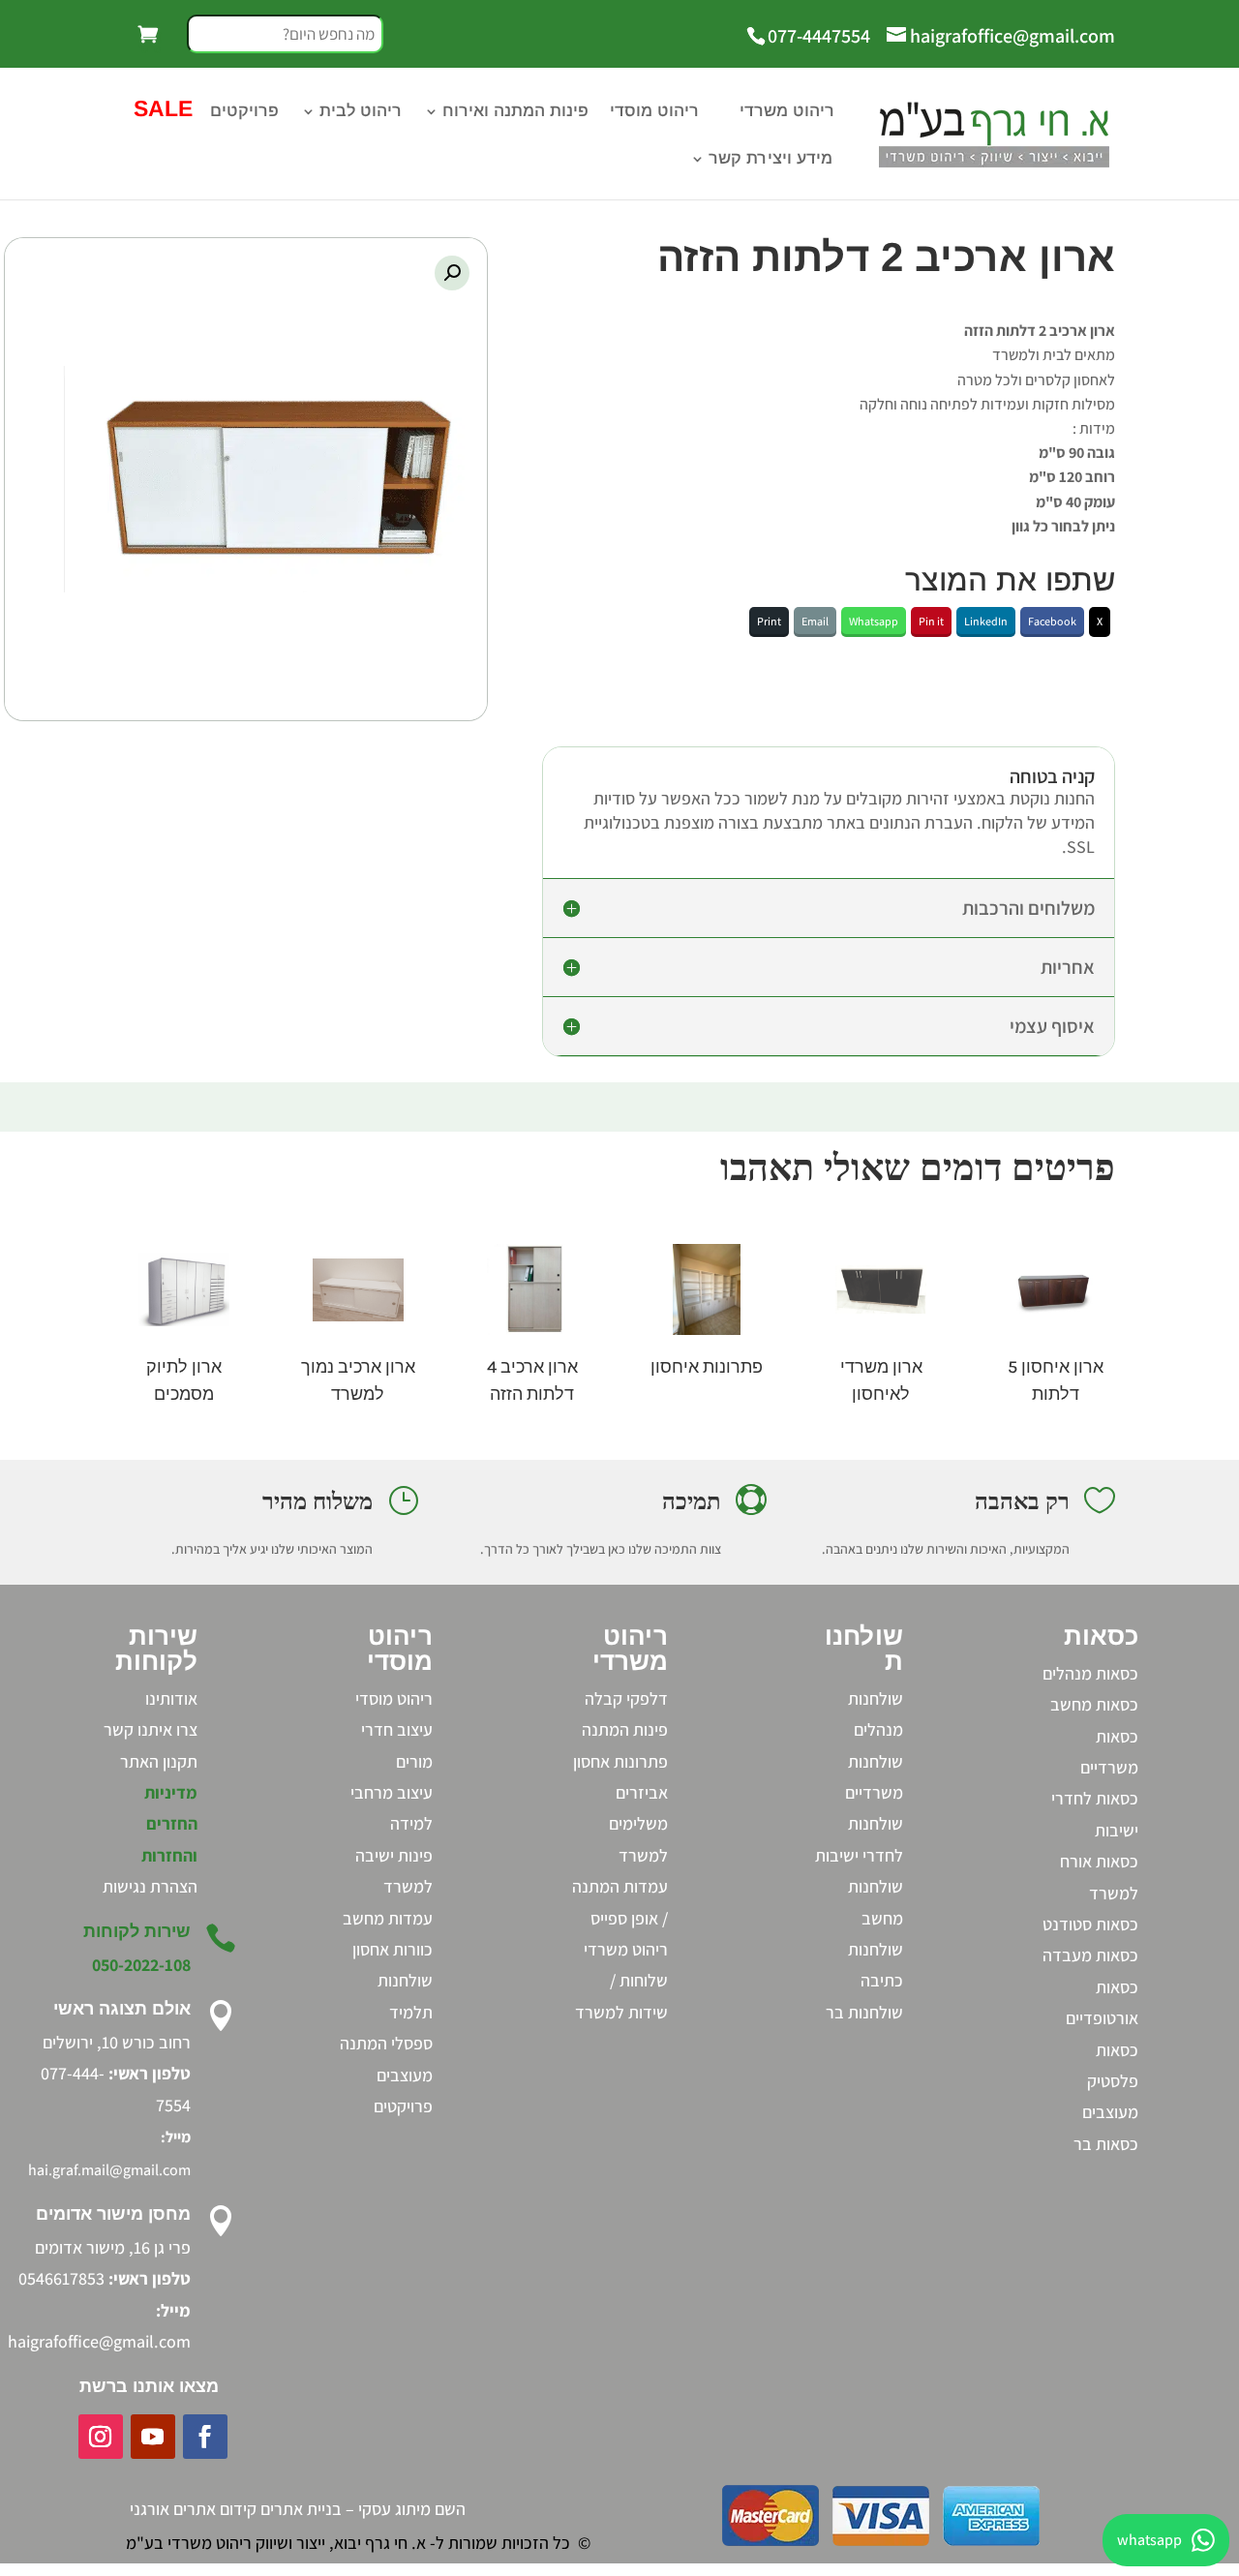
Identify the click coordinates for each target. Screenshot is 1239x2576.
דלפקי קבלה (626, 1698)
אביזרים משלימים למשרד (638, 1824)
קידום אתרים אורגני (193, 2509)
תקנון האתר (159, 1761)
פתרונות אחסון (620, 1761)
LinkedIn (986, 621)
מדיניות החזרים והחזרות (169, 1824)
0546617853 (61, 2278)
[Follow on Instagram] (101, 2437)
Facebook (1052, 621)
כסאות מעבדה (1090, 1955)
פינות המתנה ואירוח (515, 112)
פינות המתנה (625, 1729)
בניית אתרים (301, 2509)
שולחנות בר (864, 2012)
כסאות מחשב (1094, 1704)
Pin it (931, 621)
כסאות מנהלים (1090, 1673)
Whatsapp (874, 621)
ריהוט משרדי (787, 112)
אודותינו (171, 1698)
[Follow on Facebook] (205, 2437)
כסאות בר (1106, 2144)
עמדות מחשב (388, 1918)
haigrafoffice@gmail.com (99, 2341)
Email (815, 621)
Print (769, 621)
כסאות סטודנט (1090, 1924)
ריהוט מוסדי (654, 112)
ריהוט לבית (361, 112)
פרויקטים (244, 112)
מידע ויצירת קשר (771, 160)
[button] (452, 273)
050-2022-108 (141, 1965)
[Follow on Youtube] (153, 2437)
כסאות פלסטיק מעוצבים (1110, 2081)
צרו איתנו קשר (151, 1729)
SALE (160, 111)
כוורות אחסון (393, 1949)
